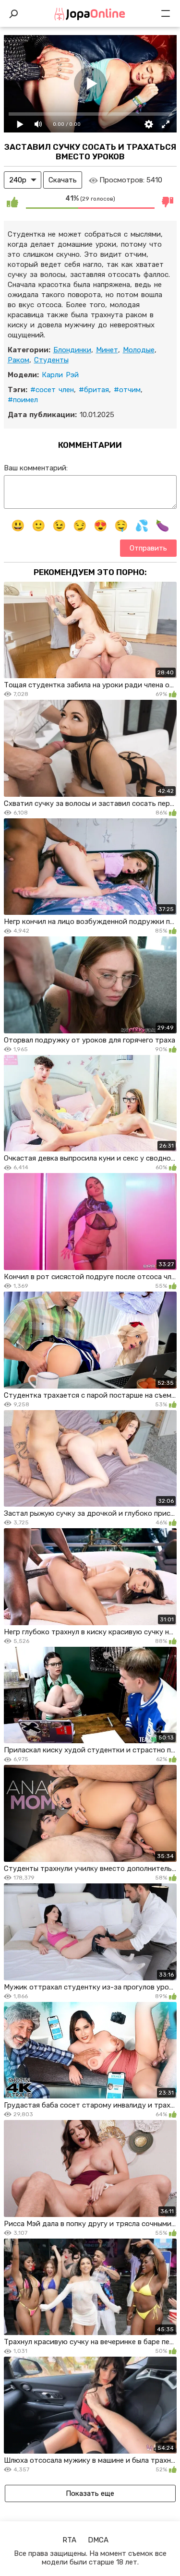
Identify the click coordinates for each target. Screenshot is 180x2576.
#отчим (127, 390)
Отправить (148, 548)
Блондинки (72, 350)
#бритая (94, 390)
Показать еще (90, 2493)
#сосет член (52, 390)
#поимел (23, 400)
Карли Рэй (60, 375)
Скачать (63, 180)
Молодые (139, 350)
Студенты (51, 360)
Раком (18, 360)
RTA (69, 2540)
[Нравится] (12, 202)
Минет (107, 350)
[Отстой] (168, 202)
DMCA (98, 2540)
